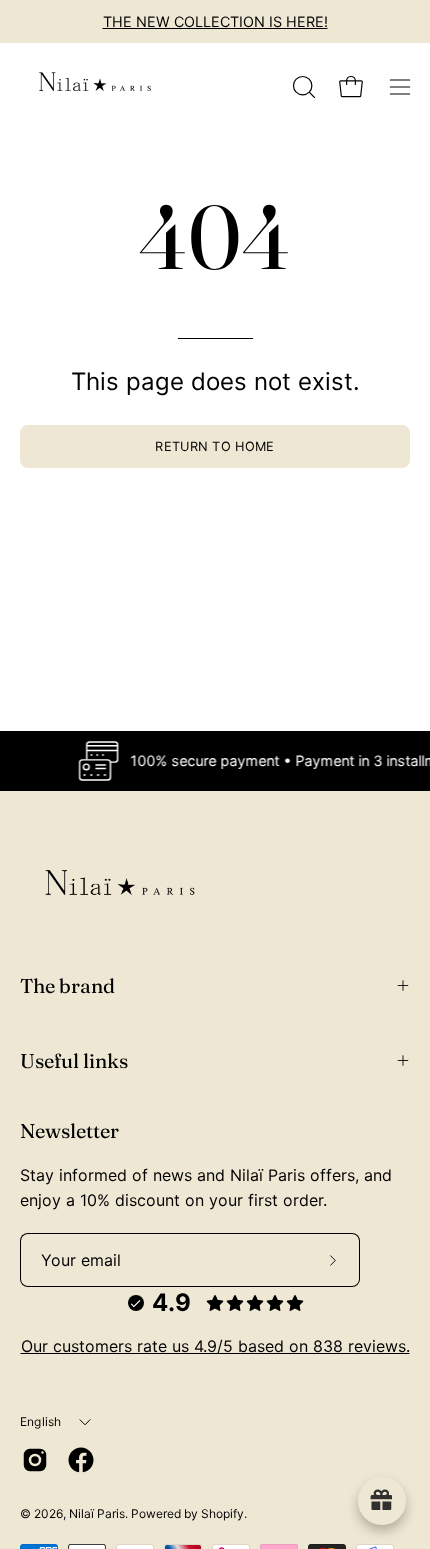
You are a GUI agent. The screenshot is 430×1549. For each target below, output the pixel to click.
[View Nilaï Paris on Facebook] (81, 1460)
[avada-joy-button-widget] (382, 1501)
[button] (302, 87)
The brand (67, 985)
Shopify (222, 1513)
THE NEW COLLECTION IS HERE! (215, 21)
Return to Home (214, 446)
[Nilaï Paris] (95, 87)
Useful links (74, 1060)
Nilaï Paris (97, 1513)
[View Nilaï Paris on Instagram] (35, 1460)
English (41, 1421)
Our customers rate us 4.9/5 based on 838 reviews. (215, 1346)
